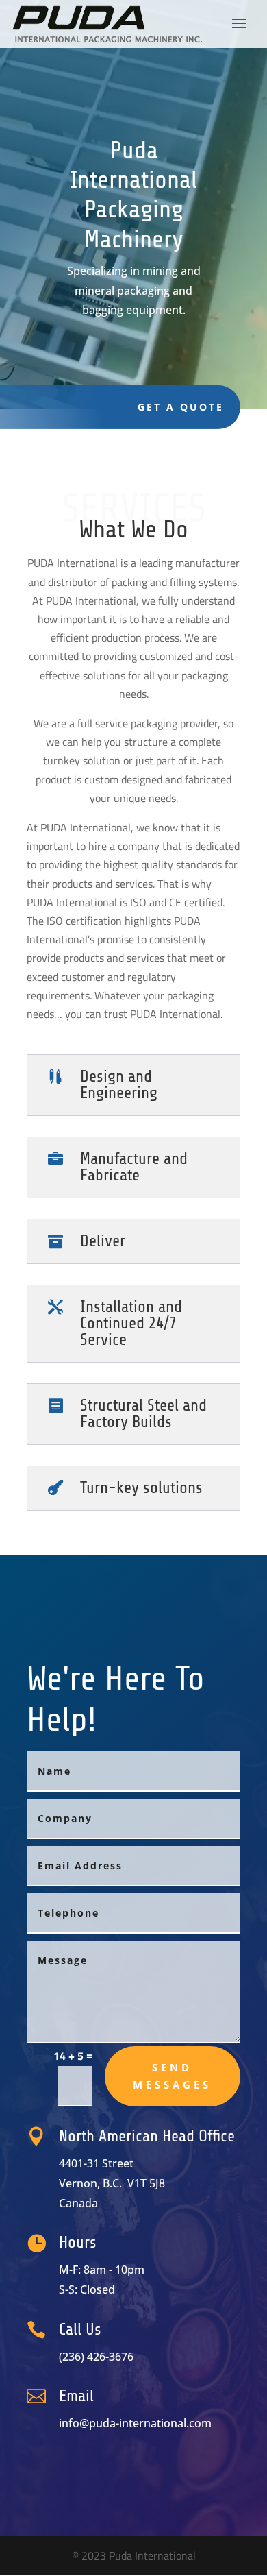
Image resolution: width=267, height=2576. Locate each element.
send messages (172, 2076)
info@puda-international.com (135, 2423)
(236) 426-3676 (96, 2357)
